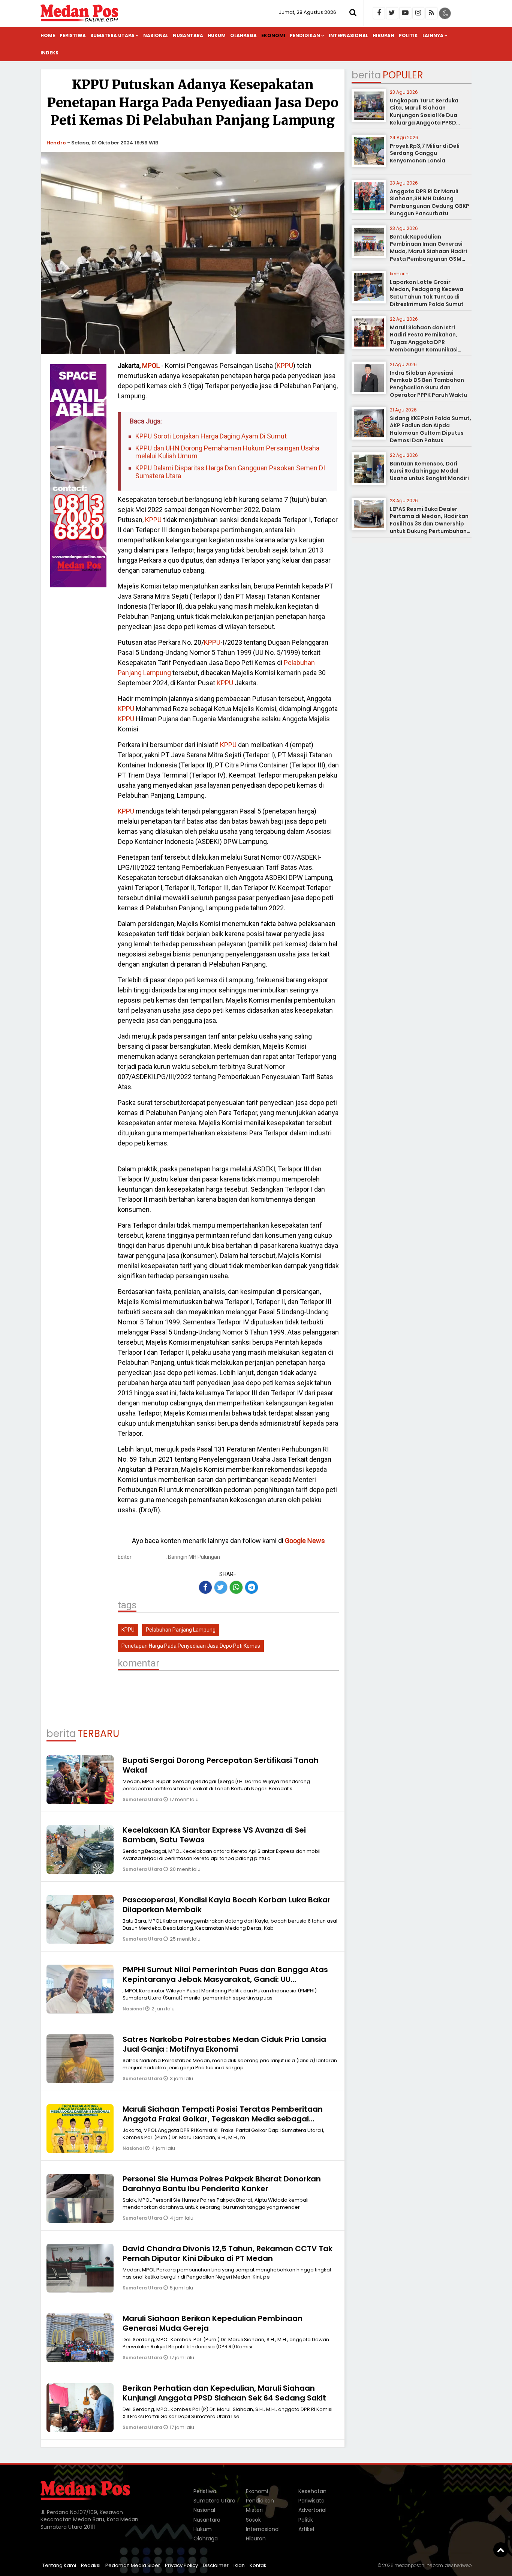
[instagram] (418, 13)
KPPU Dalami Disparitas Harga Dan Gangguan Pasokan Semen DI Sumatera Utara (230, 472)
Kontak (258, 2565)
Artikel (306, 2529)
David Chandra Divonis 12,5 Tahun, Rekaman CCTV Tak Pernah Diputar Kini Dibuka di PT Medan (228, 2253)
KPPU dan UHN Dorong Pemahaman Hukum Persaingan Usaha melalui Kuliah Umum (227, 452)
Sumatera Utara (112, 35)
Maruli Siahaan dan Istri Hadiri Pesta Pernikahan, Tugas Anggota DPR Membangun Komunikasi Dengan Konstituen (424, 342)
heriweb (463, 2565)
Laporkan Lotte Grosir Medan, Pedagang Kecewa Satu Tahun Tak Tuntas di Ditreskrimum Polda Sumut (427, 293)
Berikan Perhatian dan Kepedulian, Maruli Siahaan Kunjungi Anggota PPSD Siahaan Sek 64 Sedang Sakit (224, 2393)
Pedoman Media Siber (133, 2565)
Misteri (254, 2510)
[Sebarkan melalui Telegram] (252, 1587)
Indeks (49, 53)
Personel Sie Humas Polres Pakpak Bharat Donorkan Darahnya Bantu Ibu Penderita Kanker (222, 2184)
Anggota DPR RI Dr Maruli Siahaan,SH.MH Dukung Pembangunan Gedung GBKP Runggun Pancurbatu (430, 202)
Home (48, 35)
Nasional (156, 35)
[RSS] (431, 13)
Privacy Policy (181, 2565)
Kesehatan (312, 2491)
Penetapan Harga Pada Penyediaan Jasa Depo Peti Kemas (191, 1646)
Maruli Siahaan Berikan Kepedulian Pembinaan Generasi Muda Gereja (213, 2323)
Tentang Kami (59, 2565)
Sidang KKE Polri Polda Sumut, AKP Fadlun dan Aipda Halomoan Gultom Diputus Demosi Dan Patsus (430, 429)
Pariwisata (311, 2501)
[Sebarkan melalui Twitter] (221, 1587)
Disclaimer (216, 2565)
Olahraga (243, 35)
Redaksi (91, 2565)
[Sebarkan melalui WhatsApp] (236, 1587)
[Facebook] (379, 13)
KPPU (285, 366)
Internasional (348, 35)
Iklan (239, 2565)
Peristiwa (73, 35)
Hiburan (383, 35)
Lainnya (433, 35)
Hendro (56, 143)
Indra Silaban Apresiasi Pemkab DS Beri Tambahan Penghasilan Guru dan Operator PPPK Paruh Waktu (428, 384)
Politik (408, 35)
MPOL (151, 366)
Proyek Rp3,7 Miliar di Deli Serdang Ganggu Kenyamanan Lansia (425, 153)
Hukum (217, 35)
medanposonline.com (419, 2565)
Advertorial (312, 2510)
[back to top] (501, 2550)
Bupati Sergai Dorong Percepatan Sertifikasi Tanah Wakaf (221, 1765)
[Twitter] (392, 13)
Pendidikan (305, 35)
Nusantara (188, 35)
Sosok (253, 2520)
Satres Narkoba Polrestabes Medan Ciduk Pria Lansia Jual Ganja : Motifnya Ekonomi (224, 2044)
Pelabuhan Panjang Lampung (181, 1630)
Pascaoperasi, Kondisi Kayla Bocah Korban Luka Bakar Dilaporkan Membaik (227, 1905)
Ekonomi (273, 35)
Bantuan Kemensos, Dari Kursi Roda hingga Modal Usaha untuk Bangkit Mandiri (429, 471)
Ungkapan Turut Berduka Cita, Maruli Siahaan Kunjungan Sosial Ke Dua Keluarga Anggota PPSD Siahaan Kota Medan (424, 115)
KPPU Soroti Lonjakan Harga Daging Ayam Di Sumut (211, 436)
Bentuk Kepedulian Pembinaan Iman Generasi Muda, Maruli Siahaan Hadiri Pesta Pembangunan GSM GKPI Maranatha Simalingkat (430, 251)
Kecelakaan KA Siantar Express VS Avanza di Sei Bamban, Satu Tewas (214, 1835)
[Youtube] (405, 13)
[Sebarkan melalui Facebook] (205, 1587)
